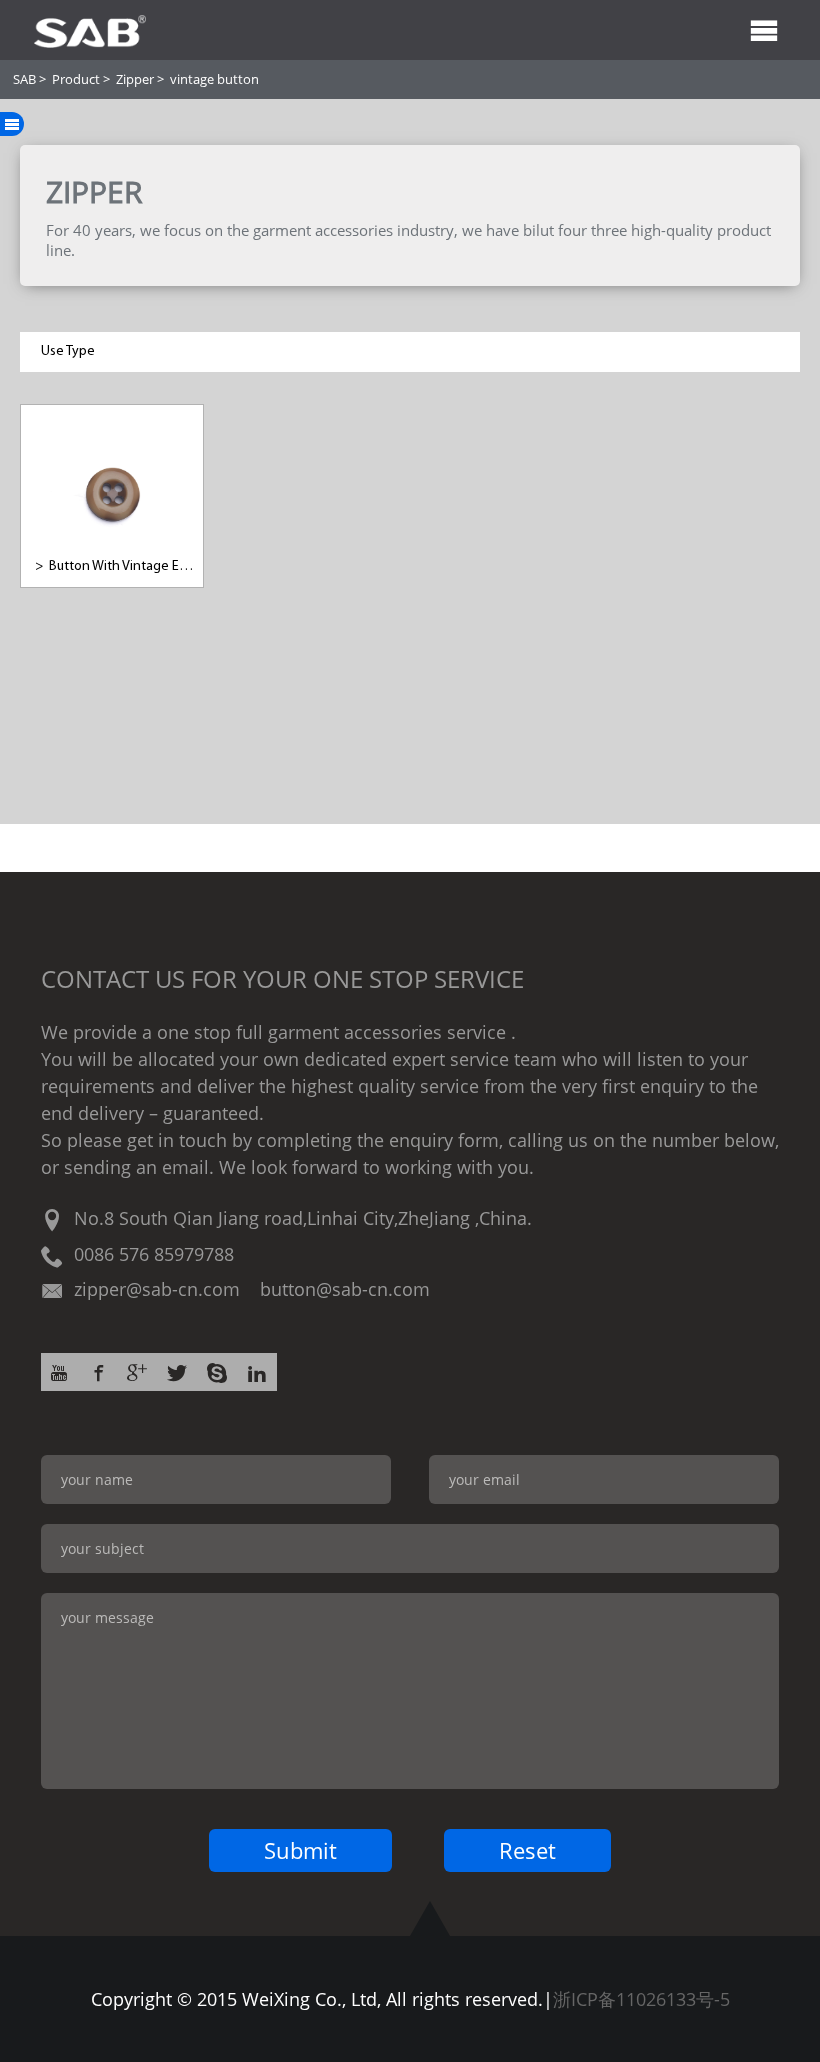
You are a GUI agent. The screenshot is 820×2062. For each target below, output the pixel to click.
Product (76, 79)
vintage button (214, 79)
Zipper (135, 79)
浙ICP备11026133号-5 (641, 1999)
